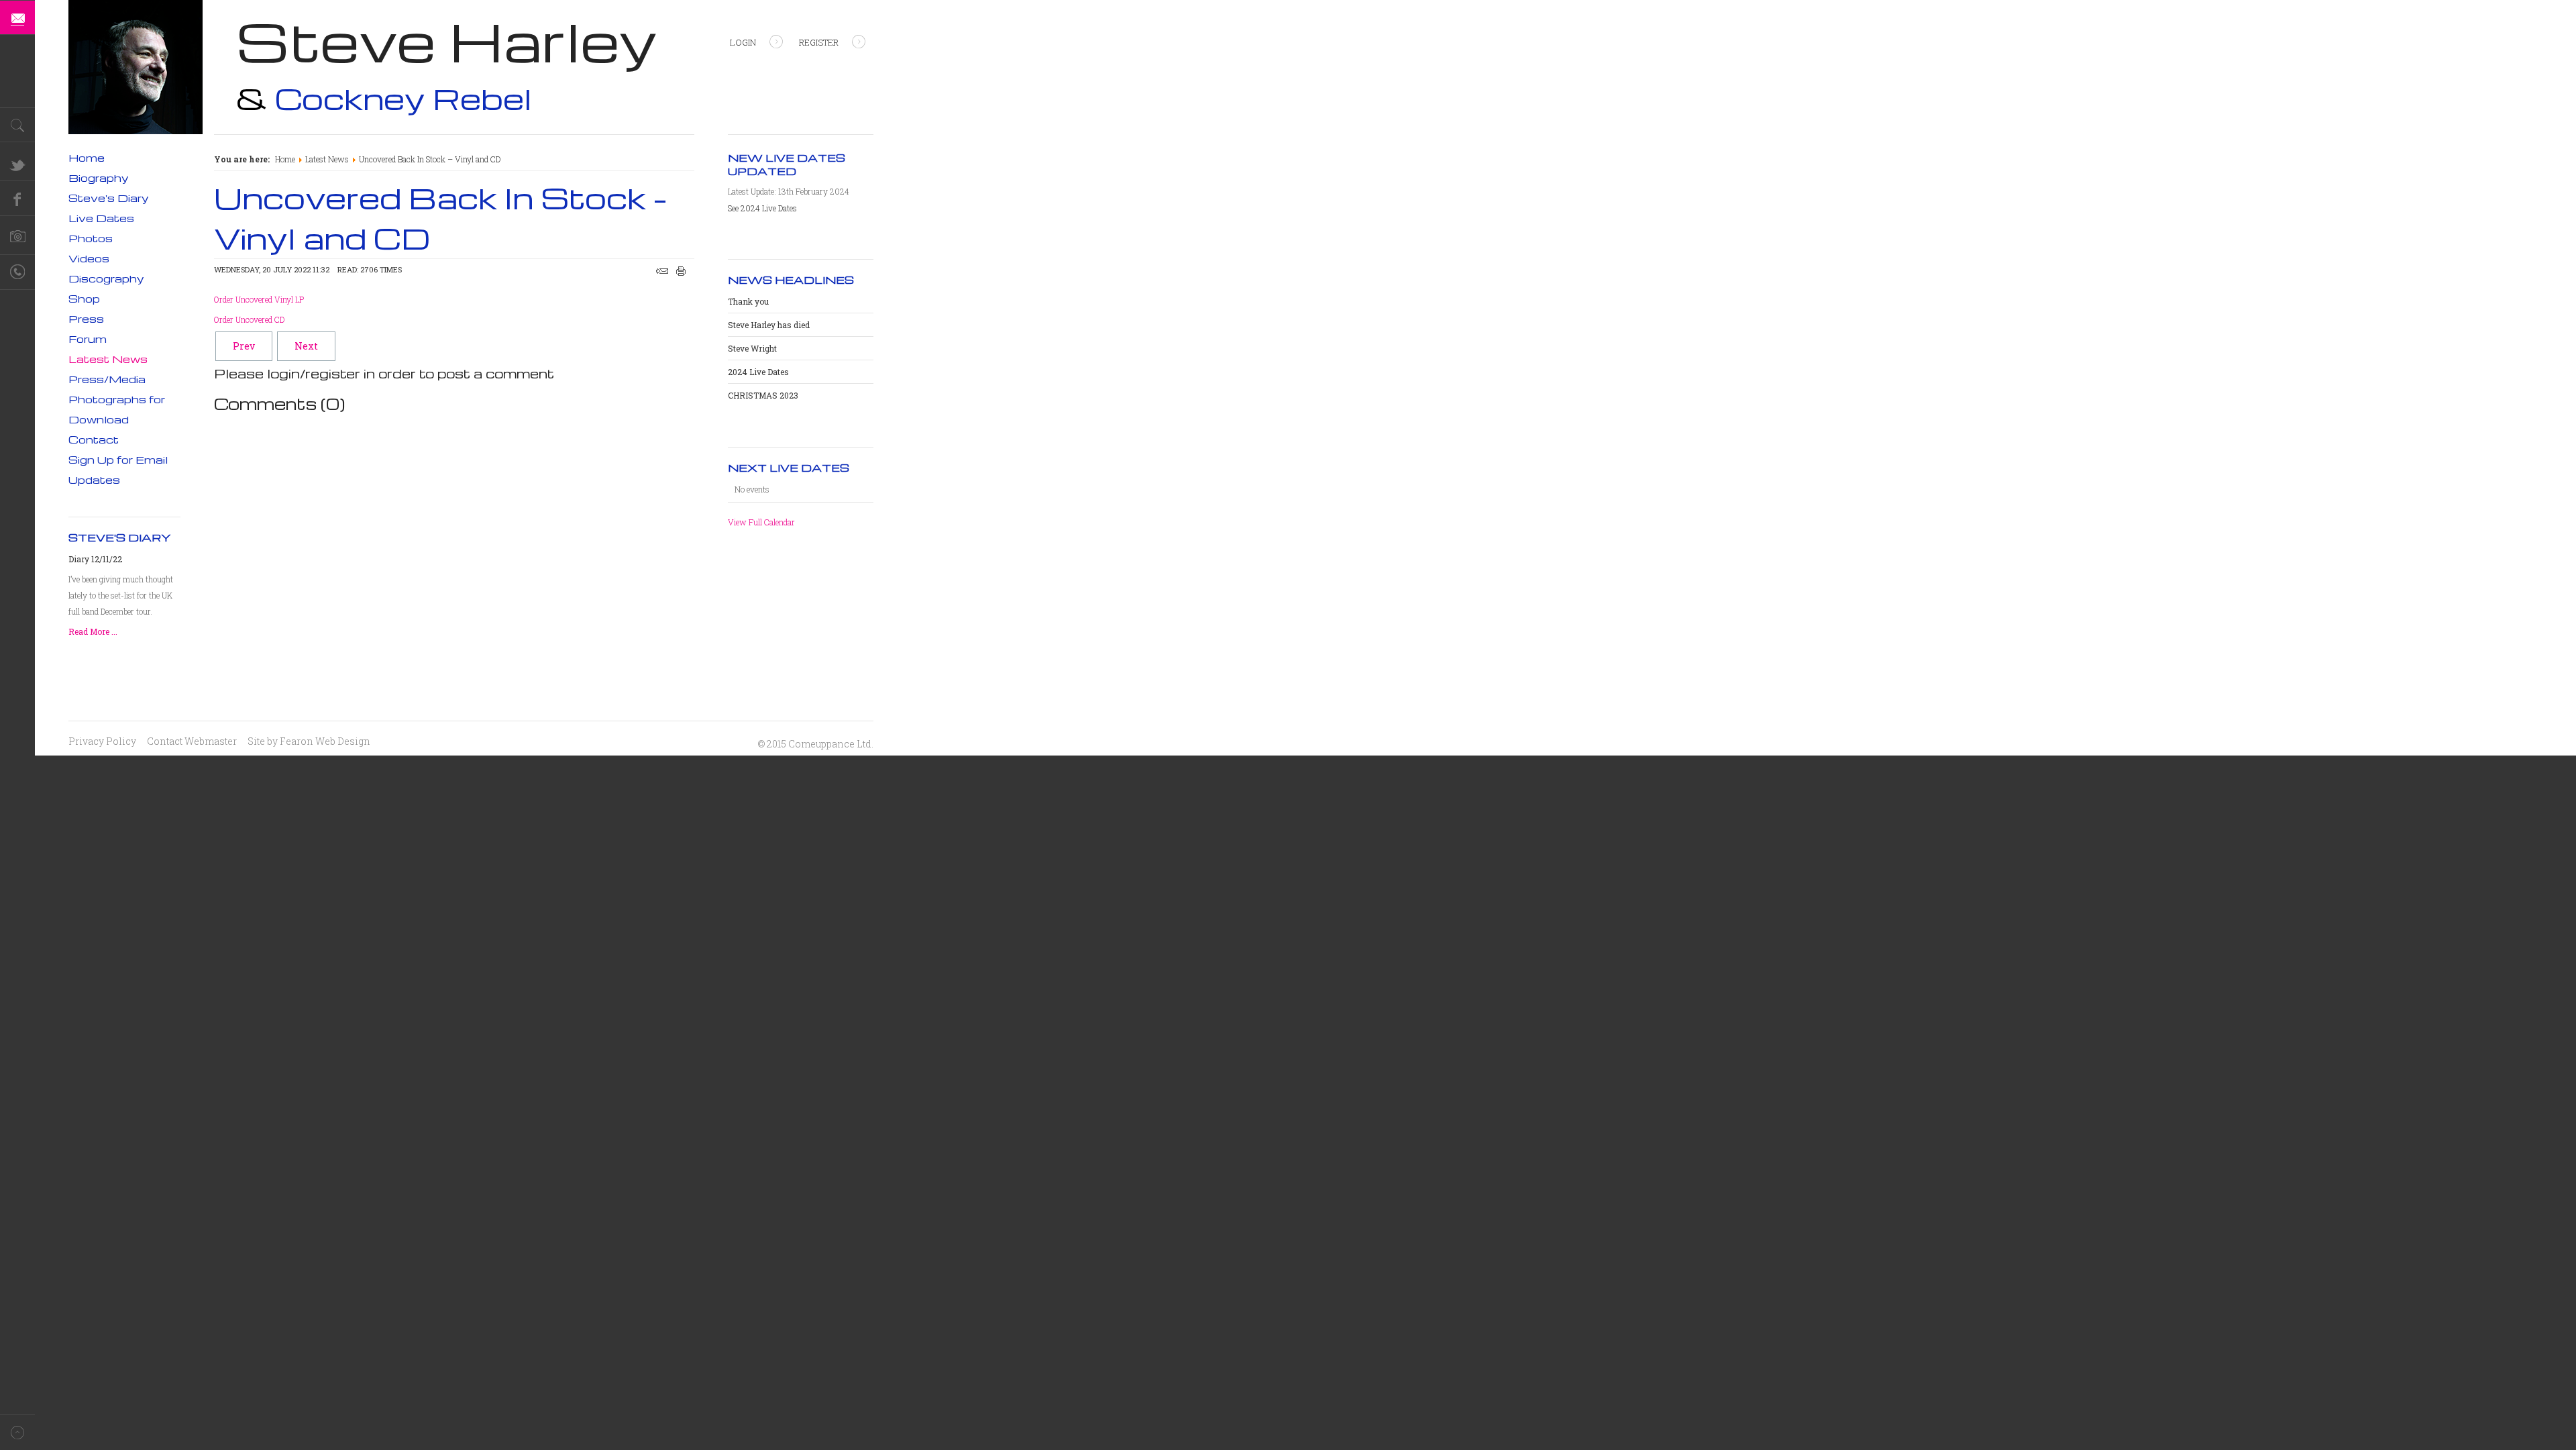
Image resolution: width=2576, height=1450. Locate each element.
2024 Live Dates (758, 372)
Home (285, 159)
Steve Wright (752, 348)
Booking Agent (17, 272)
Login (743, 42)
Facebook (17, 199)
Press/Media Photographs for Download (117, 399)
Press (86, 319)
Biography (99, 178)
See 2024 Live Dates (762, 208)
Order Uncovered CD (249, 319)
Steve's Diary (109, 198)
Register (819, 42)
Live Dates (101, 218)
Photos (91, 238)
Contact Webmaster (192, 741)
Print (681, 271)
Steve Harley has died (769, 325)
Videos (89, 258)
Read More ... (93, 631)
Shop (84, 299)
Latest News (327, 159)
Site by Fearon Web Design (309, 741)
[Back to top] (17, 1432)
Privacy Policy (102, 741)
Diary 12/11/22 (95, 559)
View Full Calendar (761, 522)
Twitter (17, 164)
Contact (94, 439)
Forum (88, 339)
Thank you (748, 301)
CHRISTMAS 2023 (763, 395)
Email (662, 271)
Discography (106, 278)
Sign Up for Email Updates (118, 470)
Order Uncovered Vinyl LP (259, 299)
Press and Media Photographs (17, 238)
